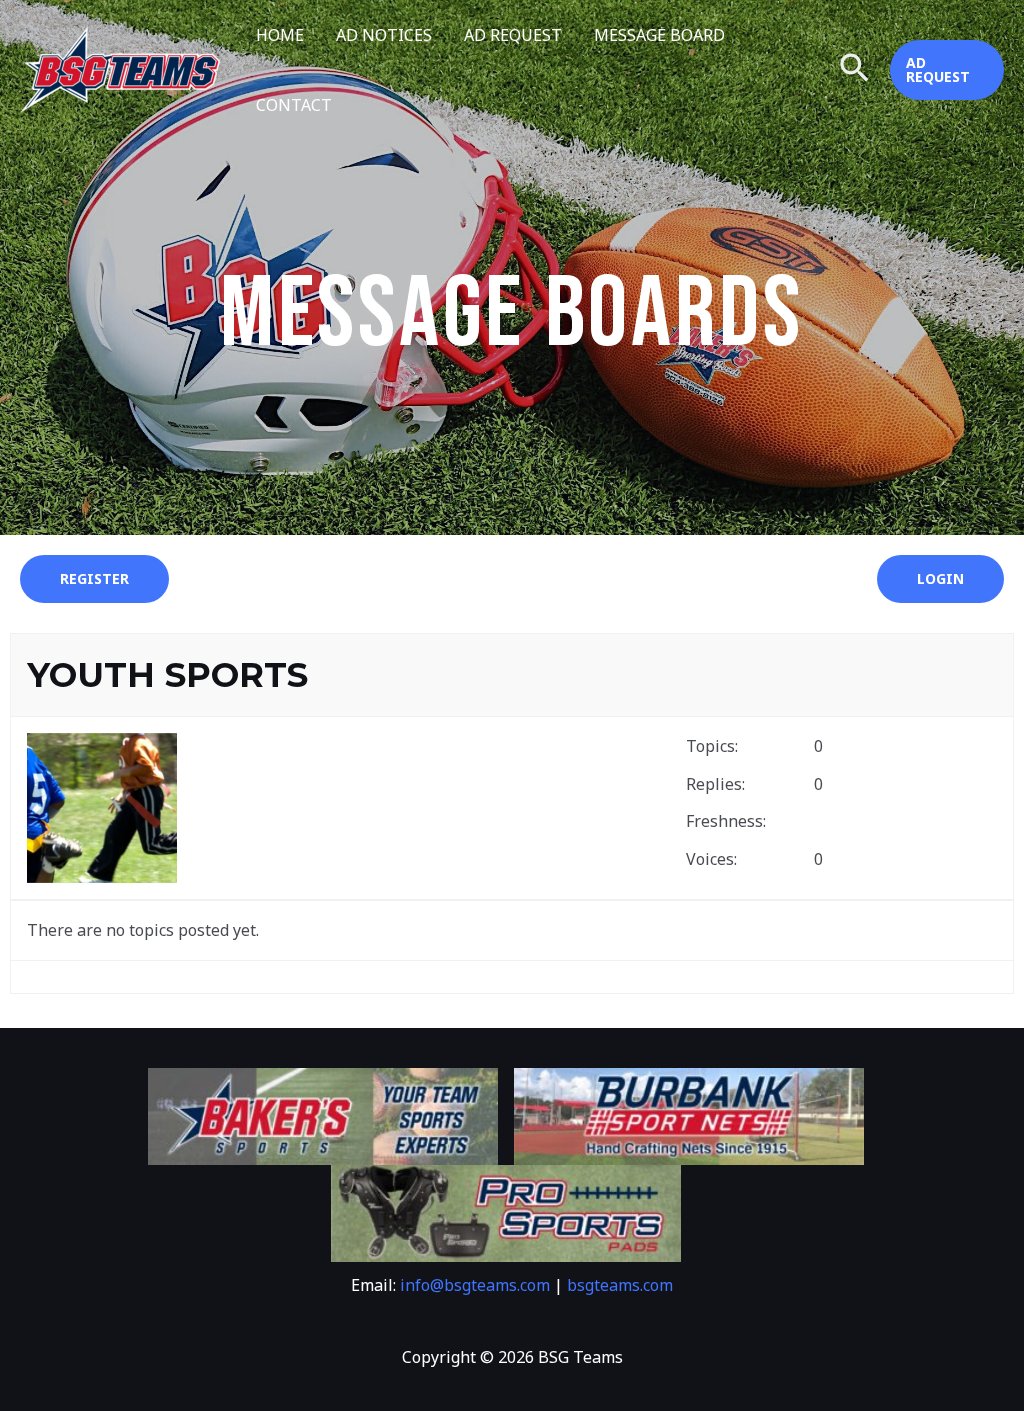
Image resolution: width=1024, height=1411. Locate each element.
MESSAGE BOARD (659, 35)
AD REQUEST (513, 35)
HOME (280, 35)
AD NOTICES (384, 35)
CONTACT (294, 105)
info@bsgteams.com (475, 1285)
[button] (854, 70)
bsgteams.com (620, 1285)
